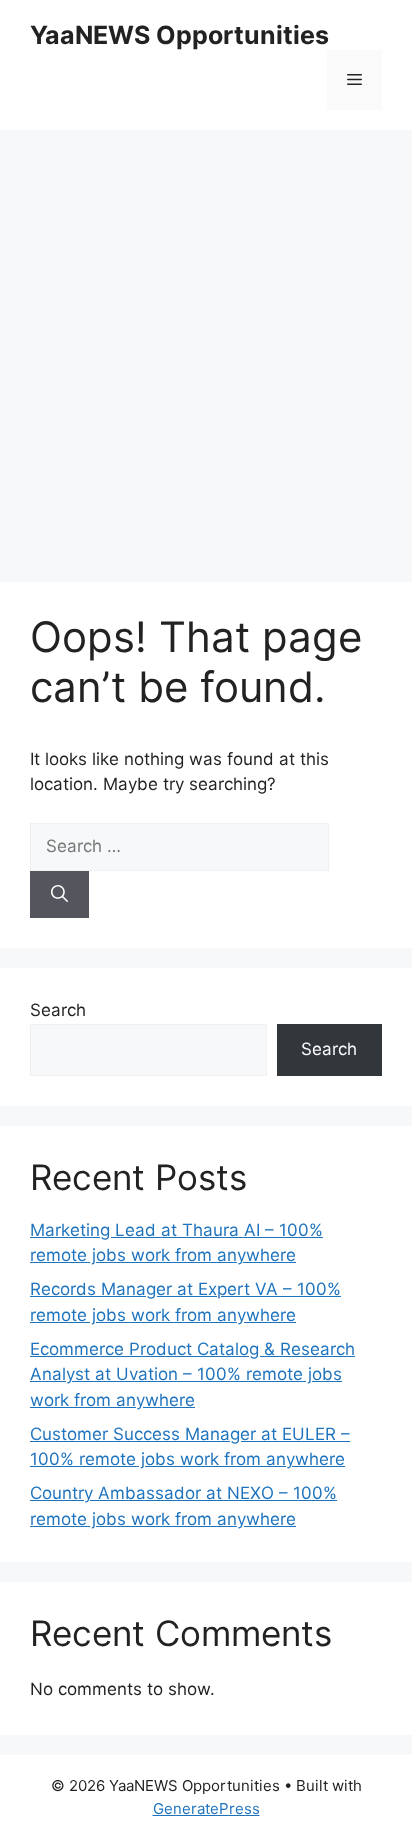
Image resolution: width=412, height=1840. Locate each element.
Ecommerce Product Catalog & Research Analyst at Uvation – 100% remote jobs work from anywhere (192, 1374)
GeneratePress (206, 1808)
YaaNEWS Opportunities (179, 35)
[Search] (59, 895)
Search (58, 1010)
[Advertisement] (206, 346)
